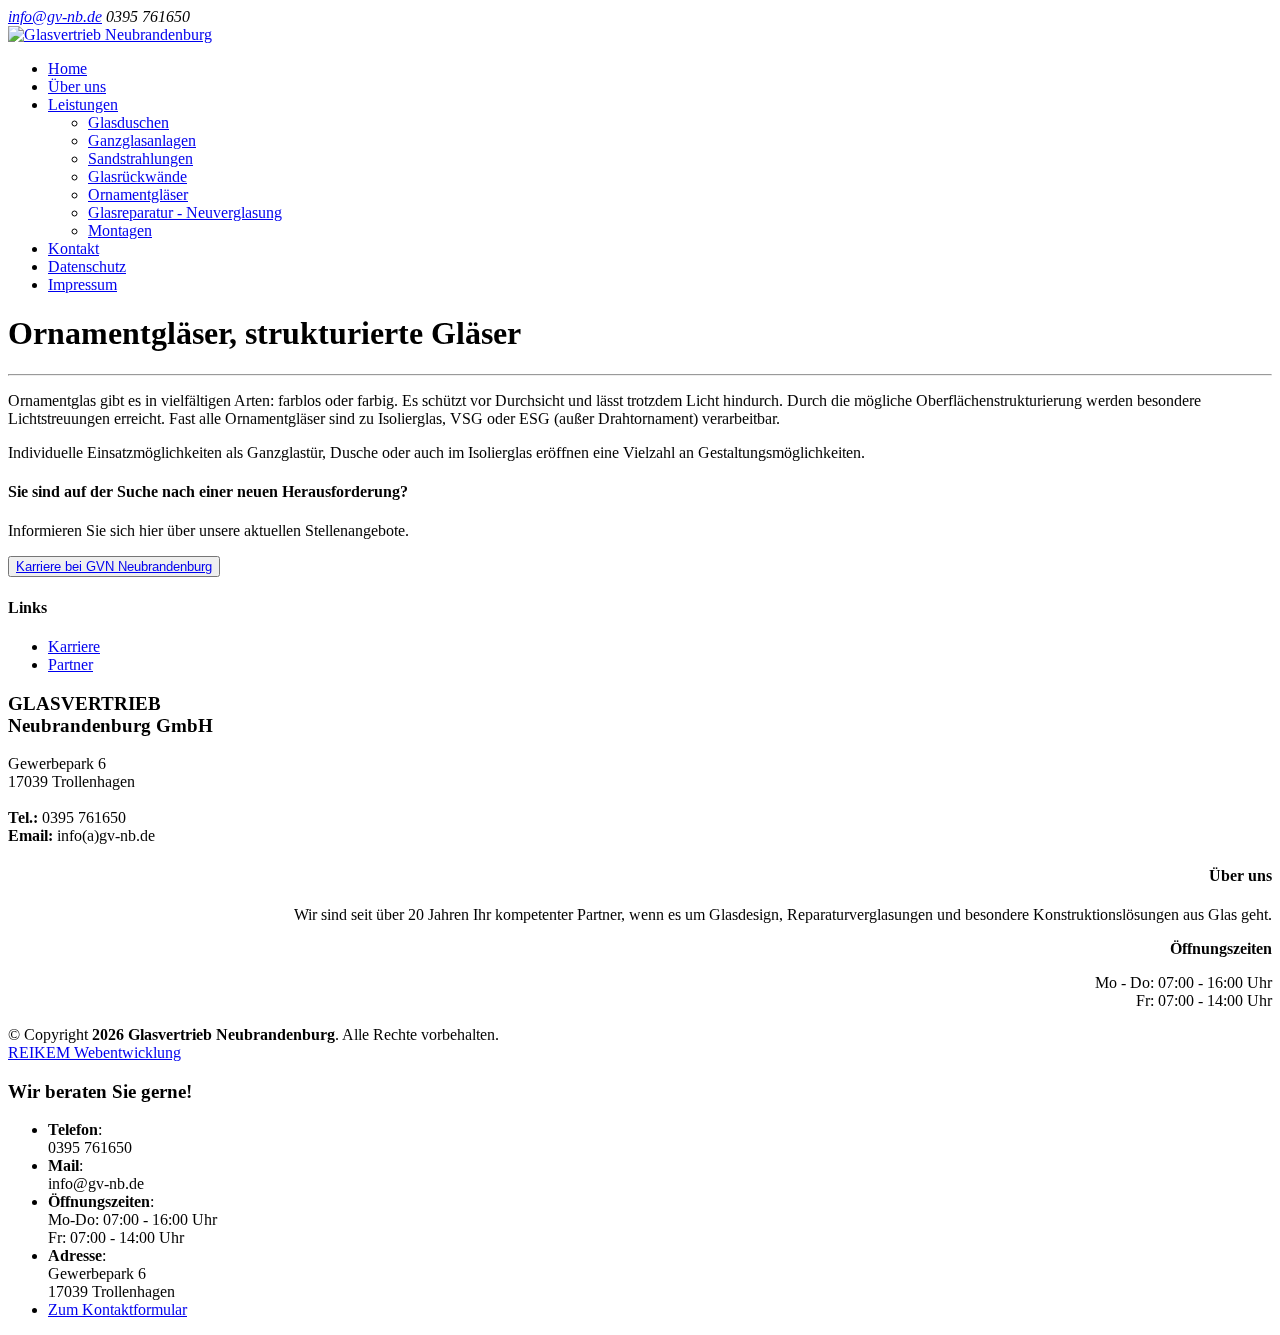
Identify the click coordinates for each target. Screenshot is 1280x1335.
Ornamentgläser (138, 194)
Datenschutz (87, 266)
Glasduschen (128, 122)
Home (67, 68)
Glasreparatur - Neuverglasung (185, 212)
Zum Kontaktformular (117, 1309)
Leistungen (83, 104)
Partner (70, 664)
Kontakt (73, 248)
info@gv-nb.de (55, 16)
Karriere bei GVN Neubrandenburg (114, 566)
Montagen (120, 230)
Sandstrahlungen (140, 158)
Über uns (77, 86)
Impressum (82, 284)
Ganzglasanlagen (142, 140)
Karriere (74, 646)
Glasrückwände (137, 176)
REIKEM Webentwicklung (94, 1052)
